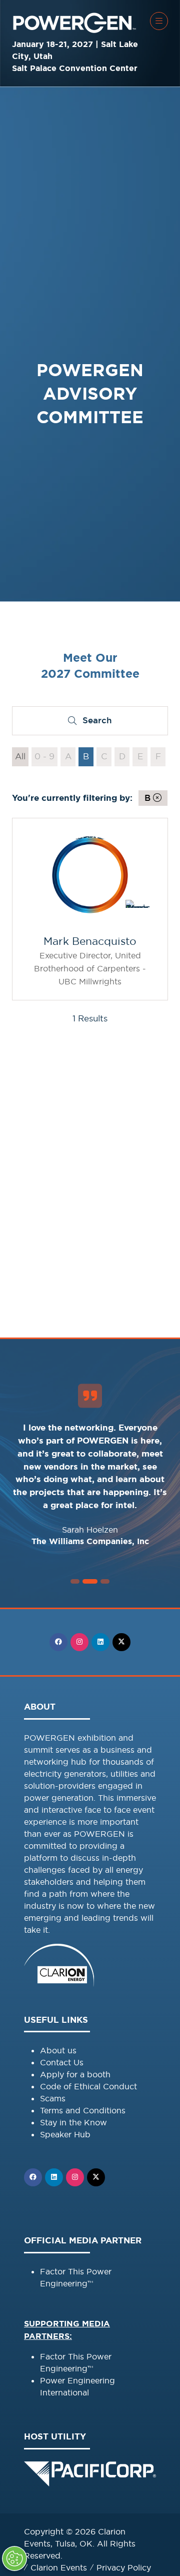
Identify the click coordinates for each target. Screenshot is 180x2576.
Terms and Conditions (83, 2110)
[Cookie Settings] (14, 2558)
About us (58, 2050)
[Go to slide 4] (105, 1581)
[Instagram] (79, 1642)
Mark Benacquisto (90, 941)
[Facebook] (58, 1642)
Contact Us (62, 2062)
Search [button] (101, 723)
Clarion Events (59, 2567)
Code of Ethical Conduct (88, 2086)
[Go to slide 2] (75, 1581)
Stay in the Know (73, 2122)
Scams (53, 2098)
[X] (121, 1642)
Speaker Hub (65, 2134)
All (20, 756)
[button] (159, 21)
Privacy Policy (124, 2567)
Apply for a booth (75, 2074)
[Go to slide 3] (90, 1581)
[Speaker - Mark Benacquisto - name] (90, 909)
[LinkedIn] (100, 1642)
